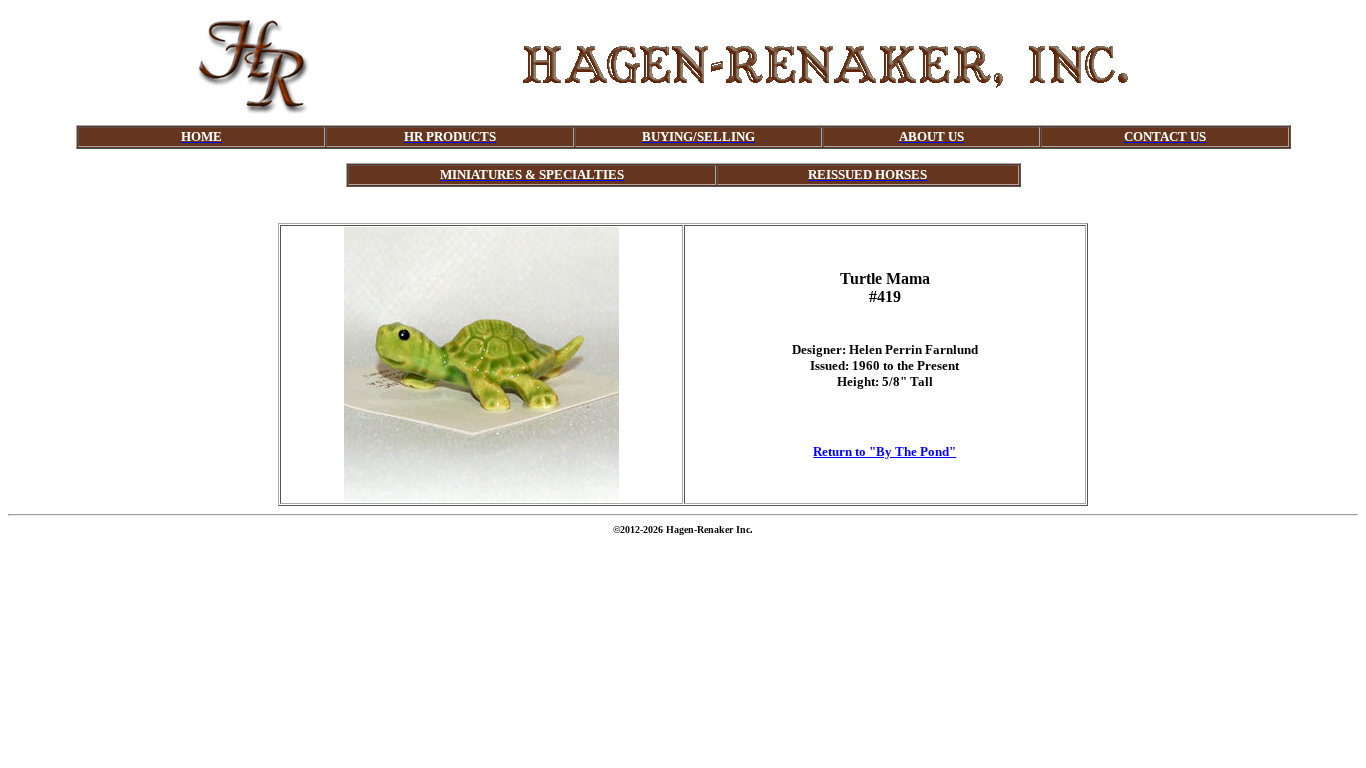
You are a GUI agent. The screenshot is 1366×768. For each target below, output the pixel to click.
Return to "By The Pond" (884, 451)
